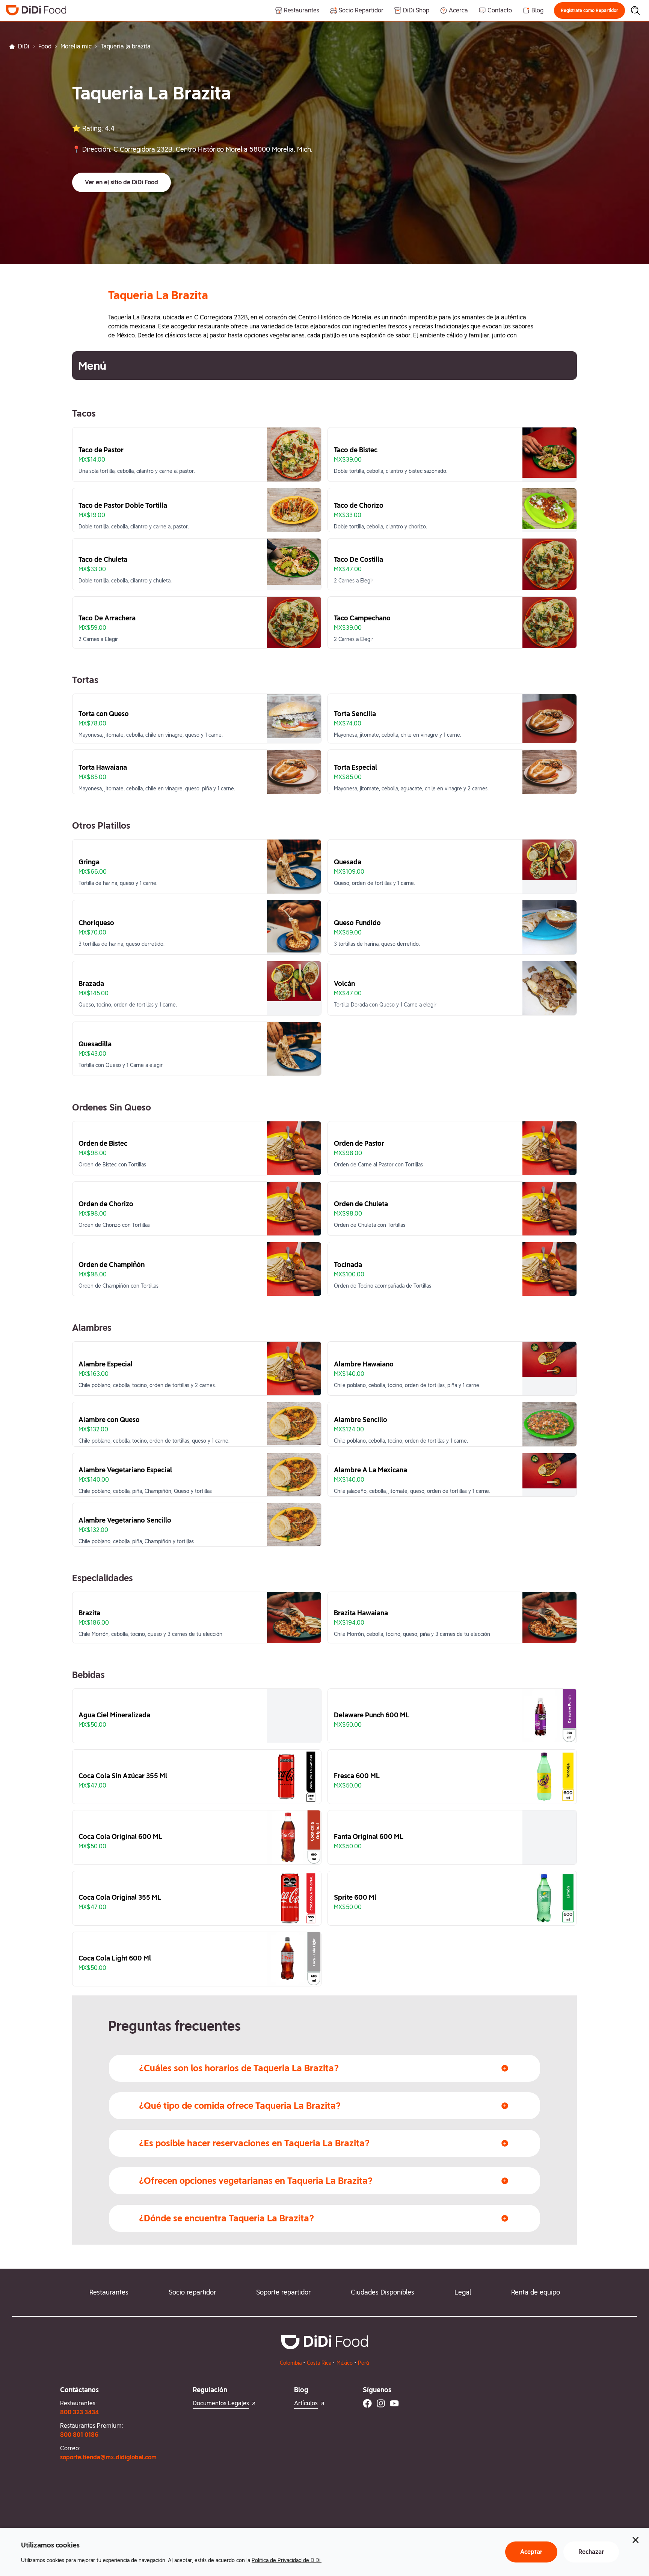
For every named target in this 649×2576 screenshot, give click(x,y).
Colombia (291, 2363)
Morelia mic (76, 46)
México (345, 2363)
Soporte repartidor (283, 2292)
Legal (463, 2292)
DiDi (24, 46)
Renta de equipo (536, 2292)
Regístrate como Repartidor (589, 11)
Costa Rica (319, 2363)
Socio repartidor (192, 2292)
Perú (364, 2363)
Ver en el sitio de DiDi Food (121, 182)
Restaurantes (109, 2292)
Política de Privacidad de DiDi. (287, 2560)
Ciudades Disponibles (383, 2292)
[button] (589, 11)
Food (45, 46)
